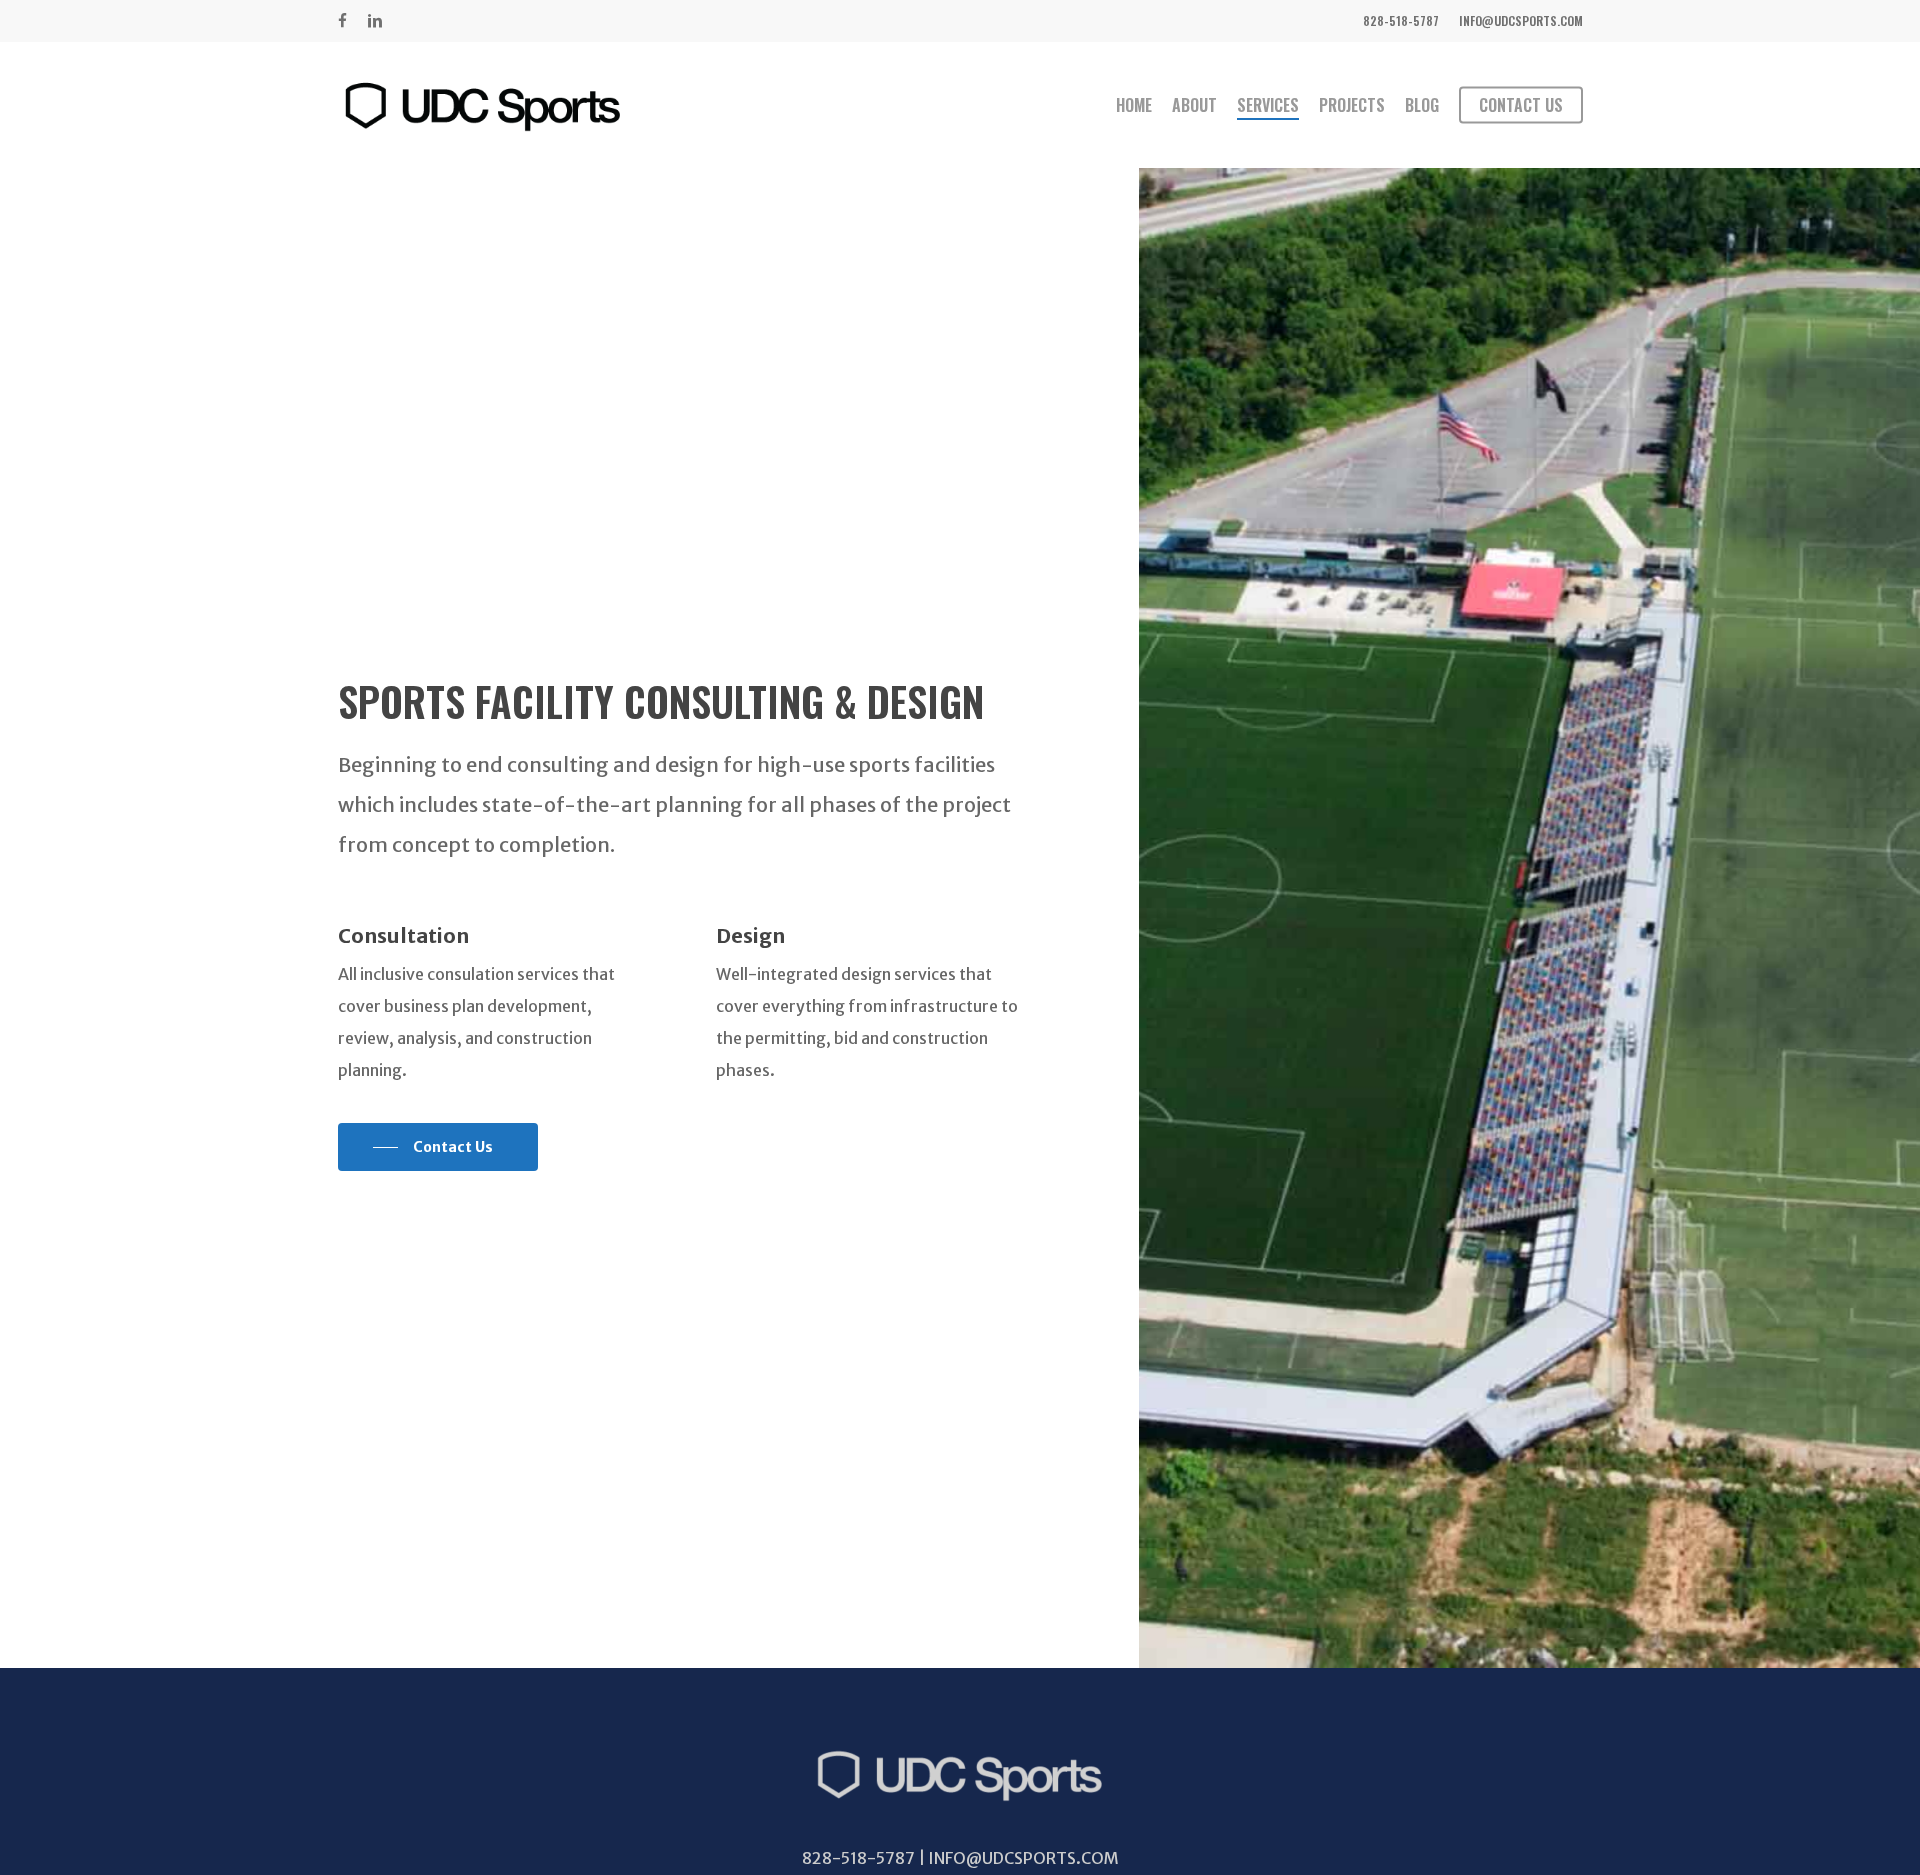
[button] (438, 1147)
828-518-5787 (860, 1858)
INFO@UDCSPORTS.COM (1023, 1858)
